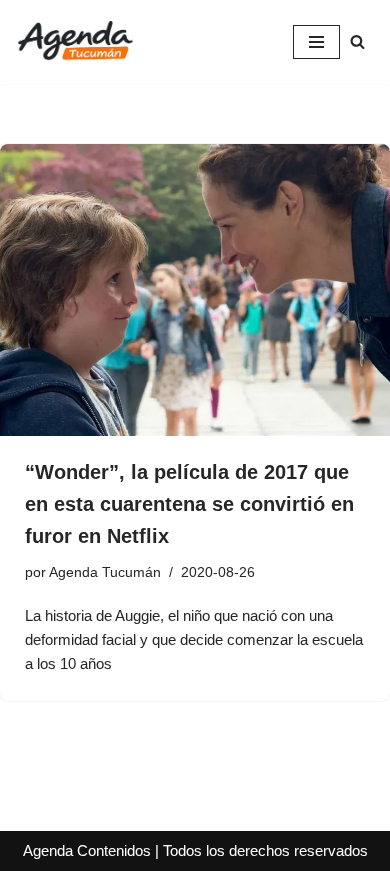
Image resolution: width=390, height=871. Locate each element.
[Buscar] (357, 41)
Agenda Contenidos (87, 850)
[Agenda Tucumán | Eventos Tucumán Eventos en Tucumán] (75, 42)
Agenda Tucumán (105, 572)
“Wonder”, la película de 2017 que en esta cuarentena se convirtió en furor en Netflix (189, 504)
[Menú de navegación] (316, 42)
